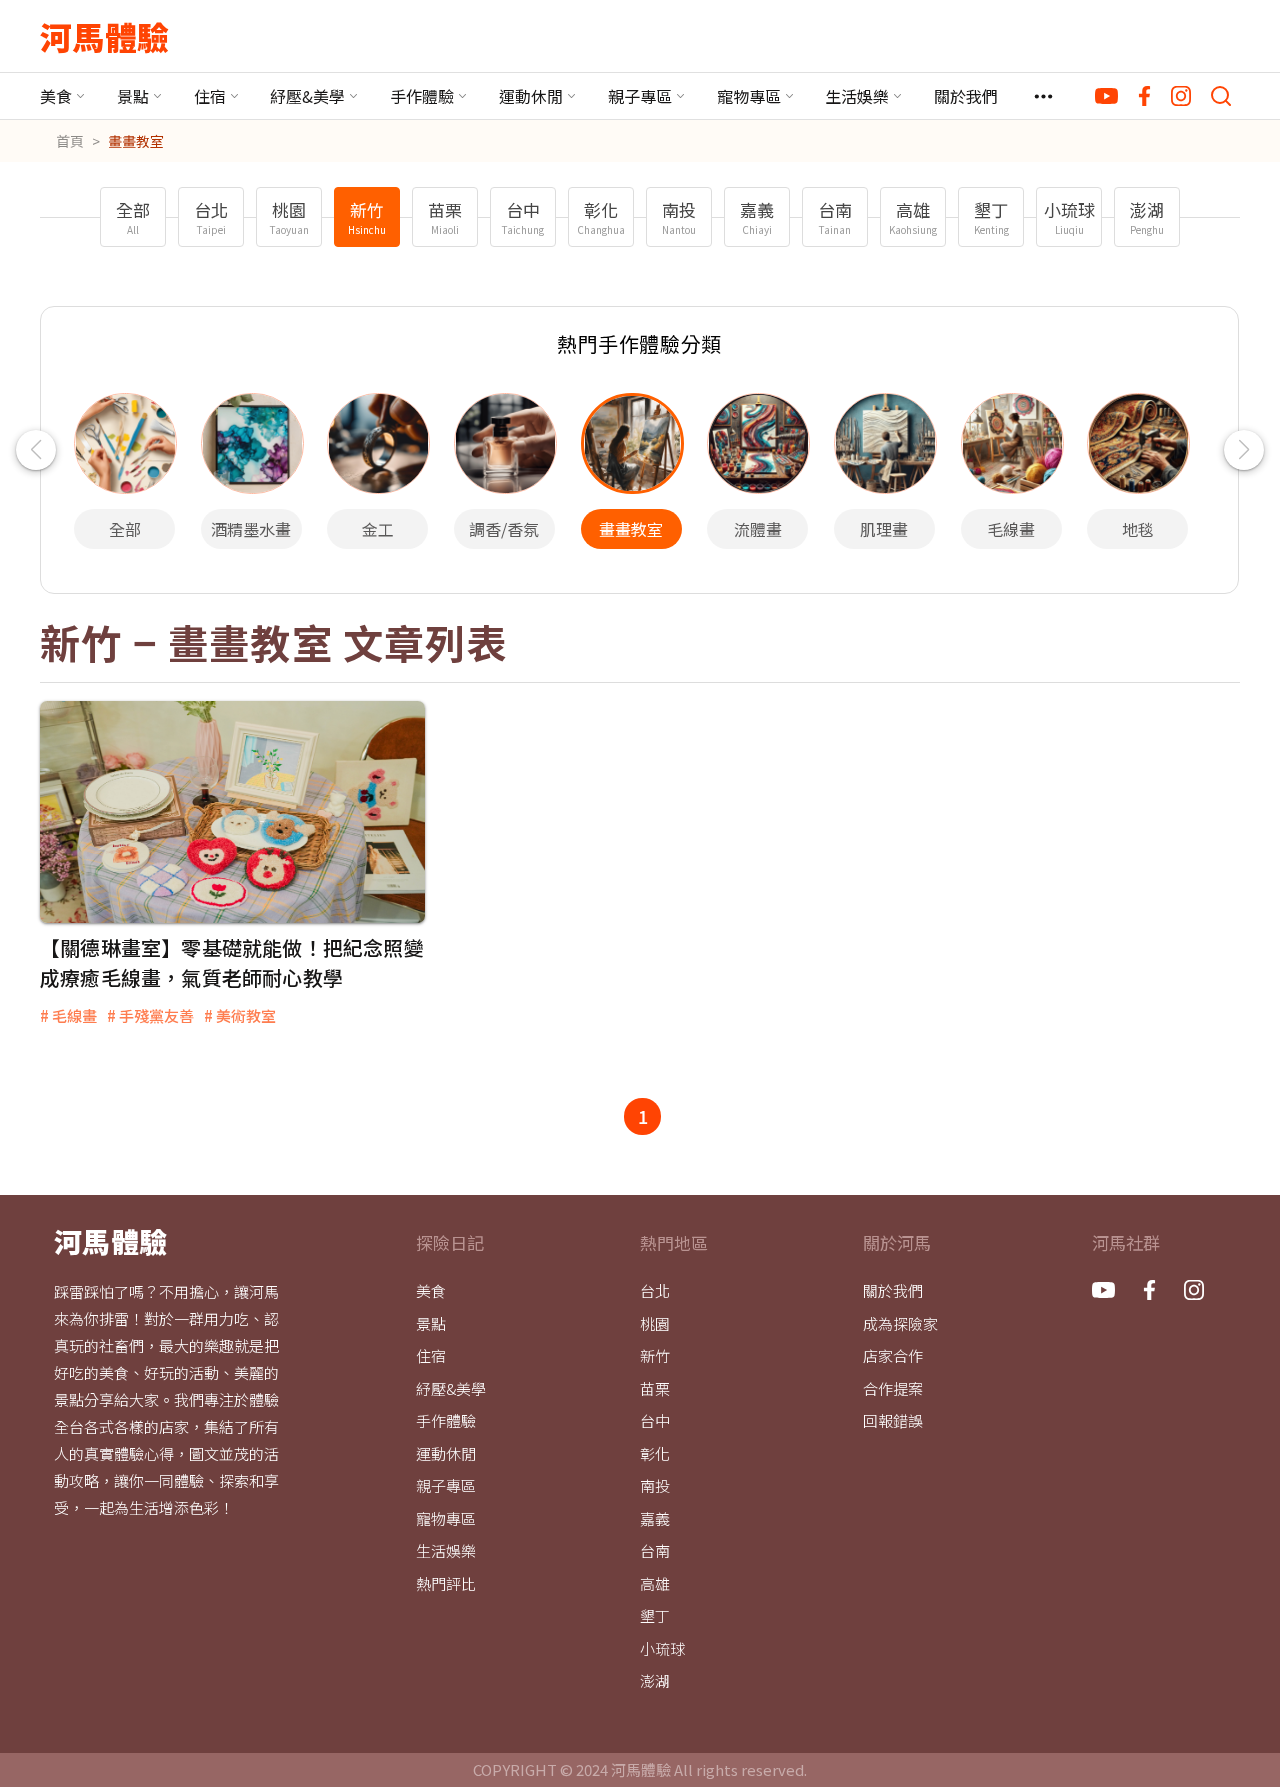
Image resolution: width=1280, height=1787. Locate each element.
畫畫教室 (136, 141)
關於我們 (966, 96)
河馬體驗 (104, 36)
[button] (35, 450)
